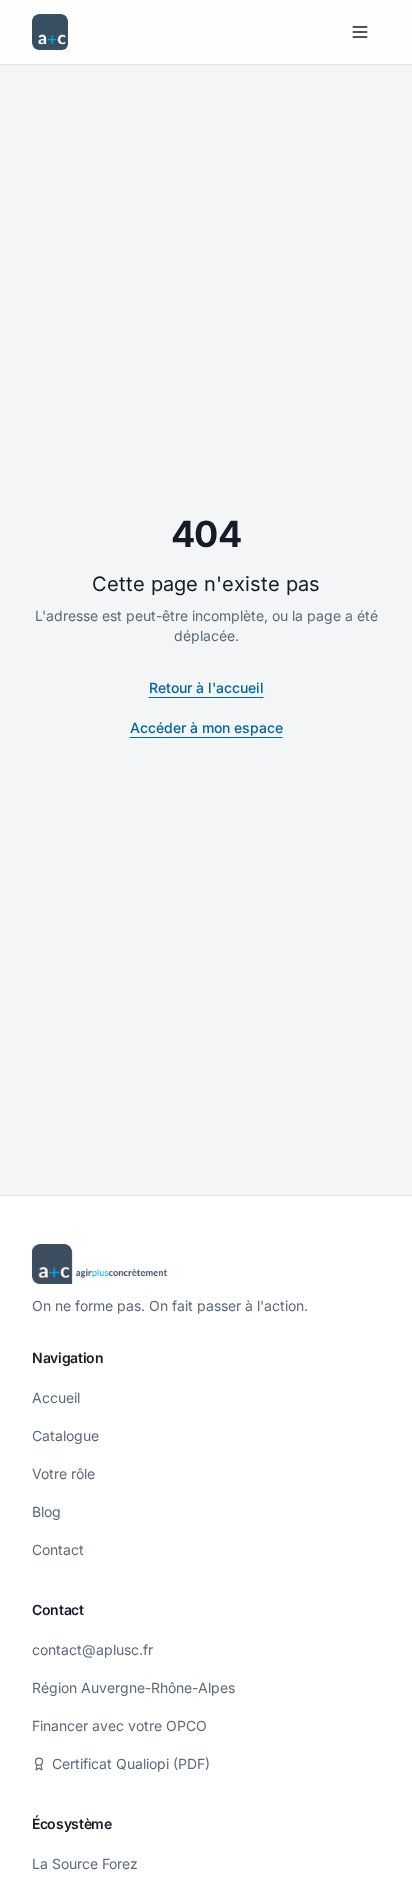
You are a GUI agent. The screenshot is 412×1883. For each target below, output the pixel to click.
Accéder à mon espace (206, 727)
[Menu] (360, 32)
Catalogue (65, 1435)
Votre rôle (63, 1473)
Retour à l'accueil (206, 687)
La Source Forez (85, 1863)
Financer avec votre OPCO (119, 1725)
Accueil (56, 1397)
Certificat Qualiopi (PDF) (131, 1763)
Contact (58, 1549)
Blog (46, 1511)
